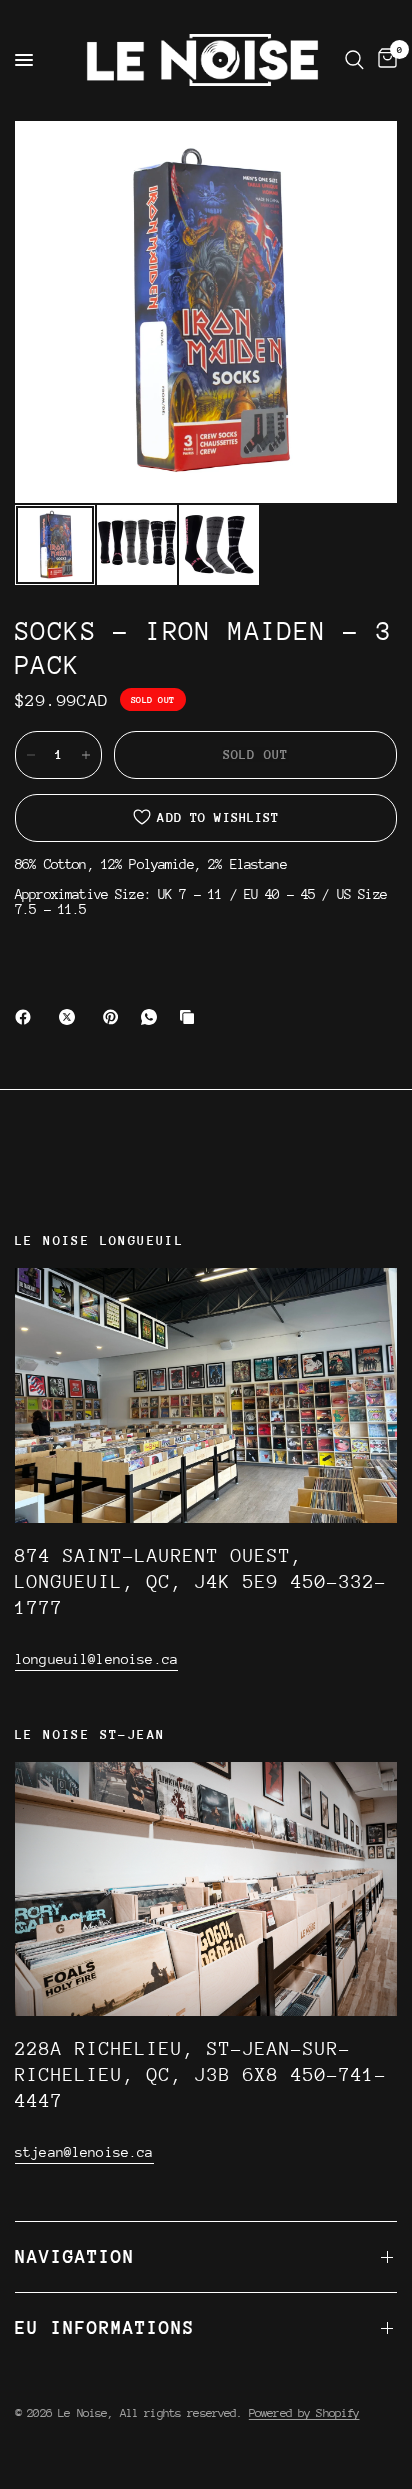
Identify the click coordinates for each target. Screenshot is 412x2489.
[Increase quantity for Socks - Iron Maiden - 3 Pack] (86, 755)
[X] (71, 1017)
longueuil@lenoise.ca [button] (96, 1659)
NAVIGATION (75, 2256)
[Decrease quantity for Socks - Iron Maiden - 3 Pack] (31, 755)
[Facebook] (27, 1017)
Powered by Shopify (304, 2413)
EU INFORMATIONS (105, 2327)
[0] (384, 60)
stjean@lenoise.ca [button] (84, 2152)
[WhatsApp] (153, 1017)
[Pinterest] (115, 1017)
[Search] (354, 60)
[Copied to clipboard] (191, 1017)
